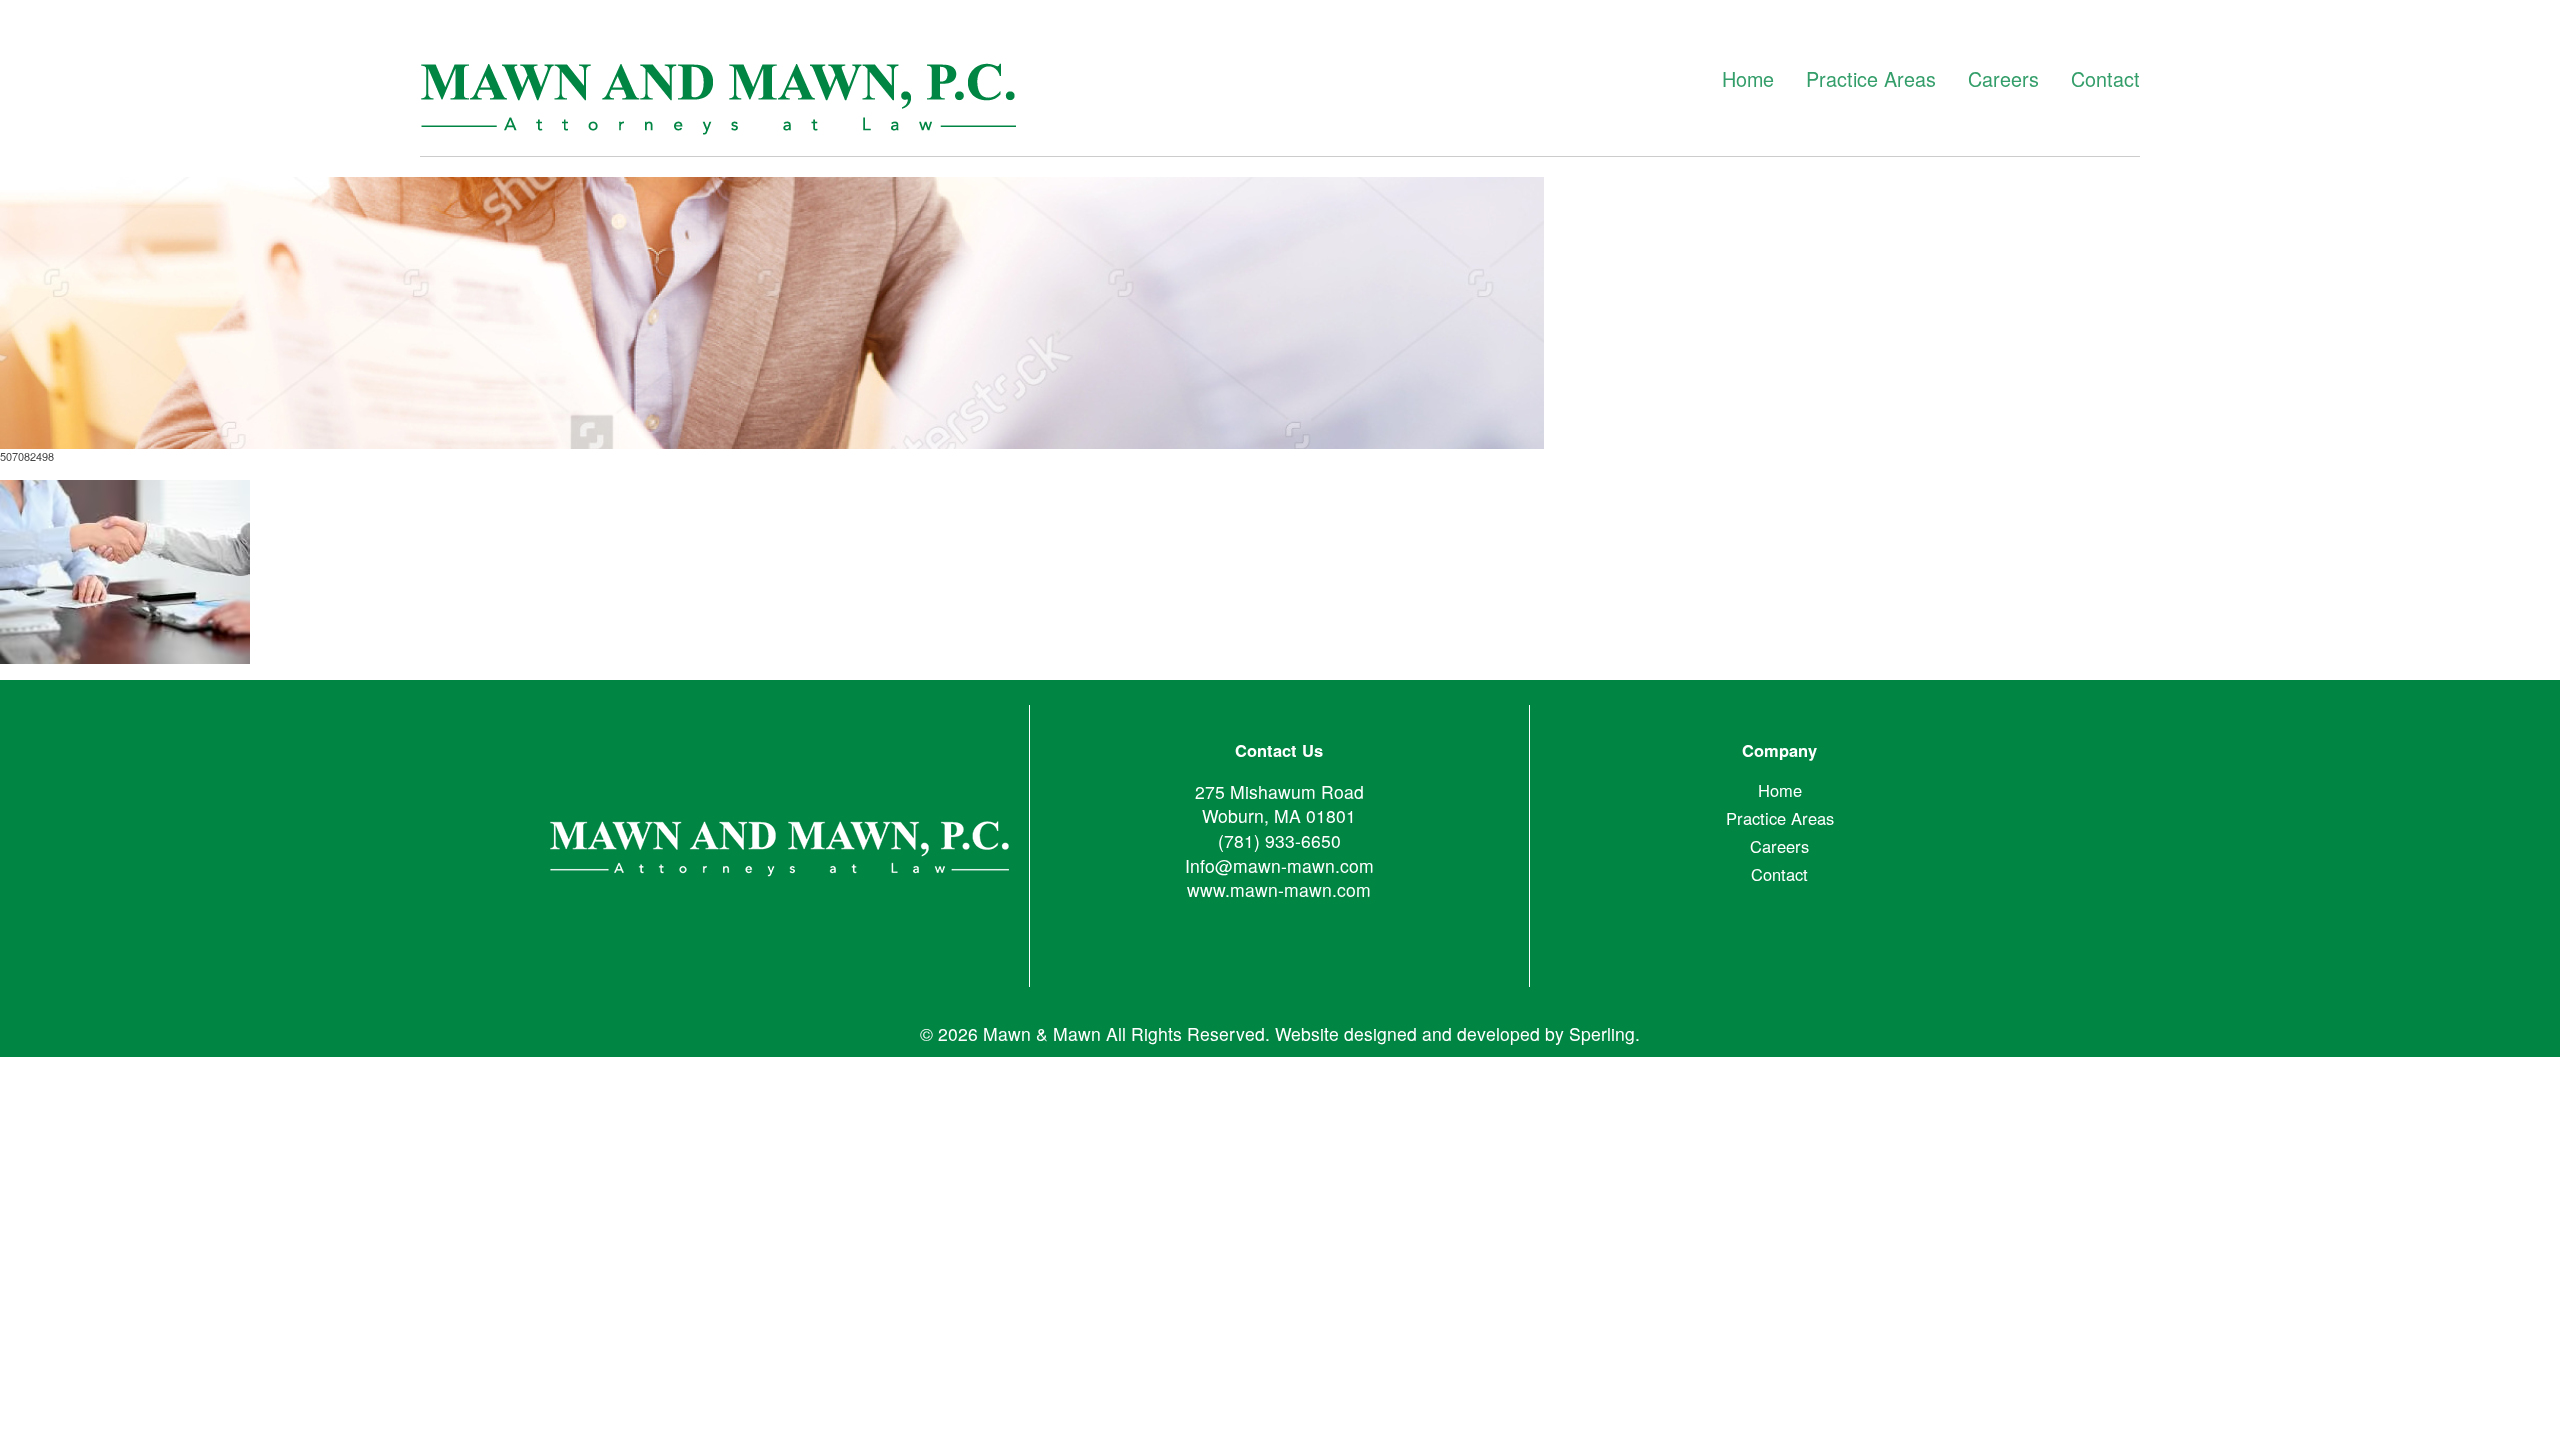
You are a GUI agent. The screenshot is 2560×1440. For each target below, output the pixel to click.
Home (1748, 79)
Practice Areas (1871, 79)
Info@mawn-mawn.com (1279, 865)
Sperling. (1604, 1033)
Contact (2105, 79)
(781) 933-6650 (1279, 840)
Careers (2003, 79)
